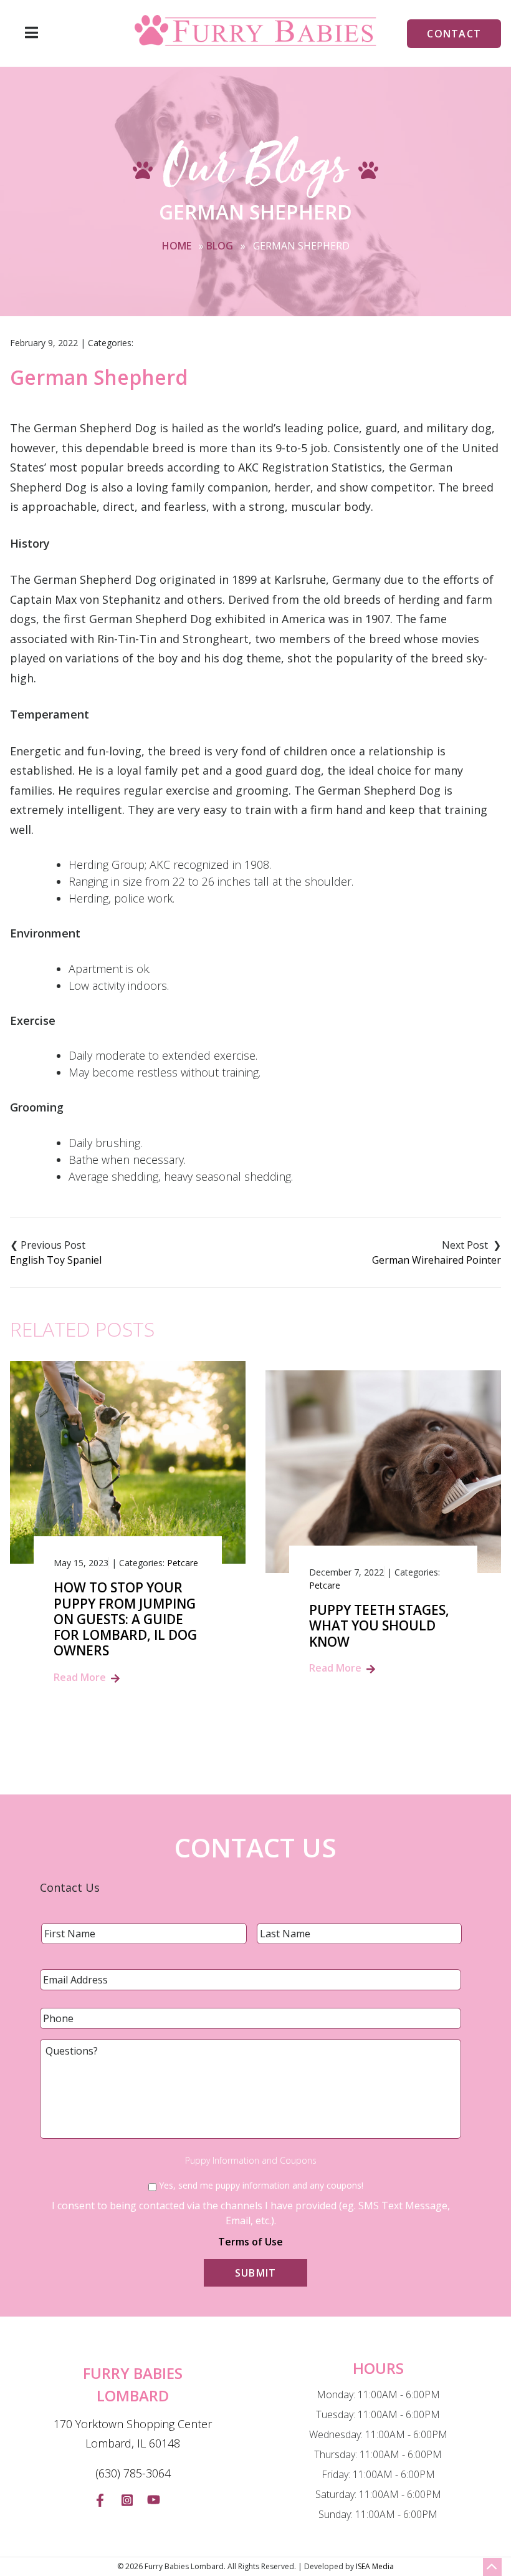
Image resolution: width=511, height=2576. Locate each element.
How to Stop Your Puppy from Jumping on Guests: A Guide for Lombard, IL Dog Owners (125, 1619)
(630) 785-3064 (133, 2473)
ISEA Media (375, 2566)
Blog (220, 246)
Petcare (183, 1563)
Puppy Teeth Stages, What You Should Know (379, 1626)
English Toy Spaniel (56, 1260)
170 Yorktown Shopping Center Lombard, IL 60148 (133, 2434)
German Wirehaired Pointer (437, 1260)
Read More (80, 1677)
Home (177, 246)
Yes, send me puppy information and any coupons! (261, 2185)
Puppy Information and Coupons (251, 2161)
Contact (454, 34)
